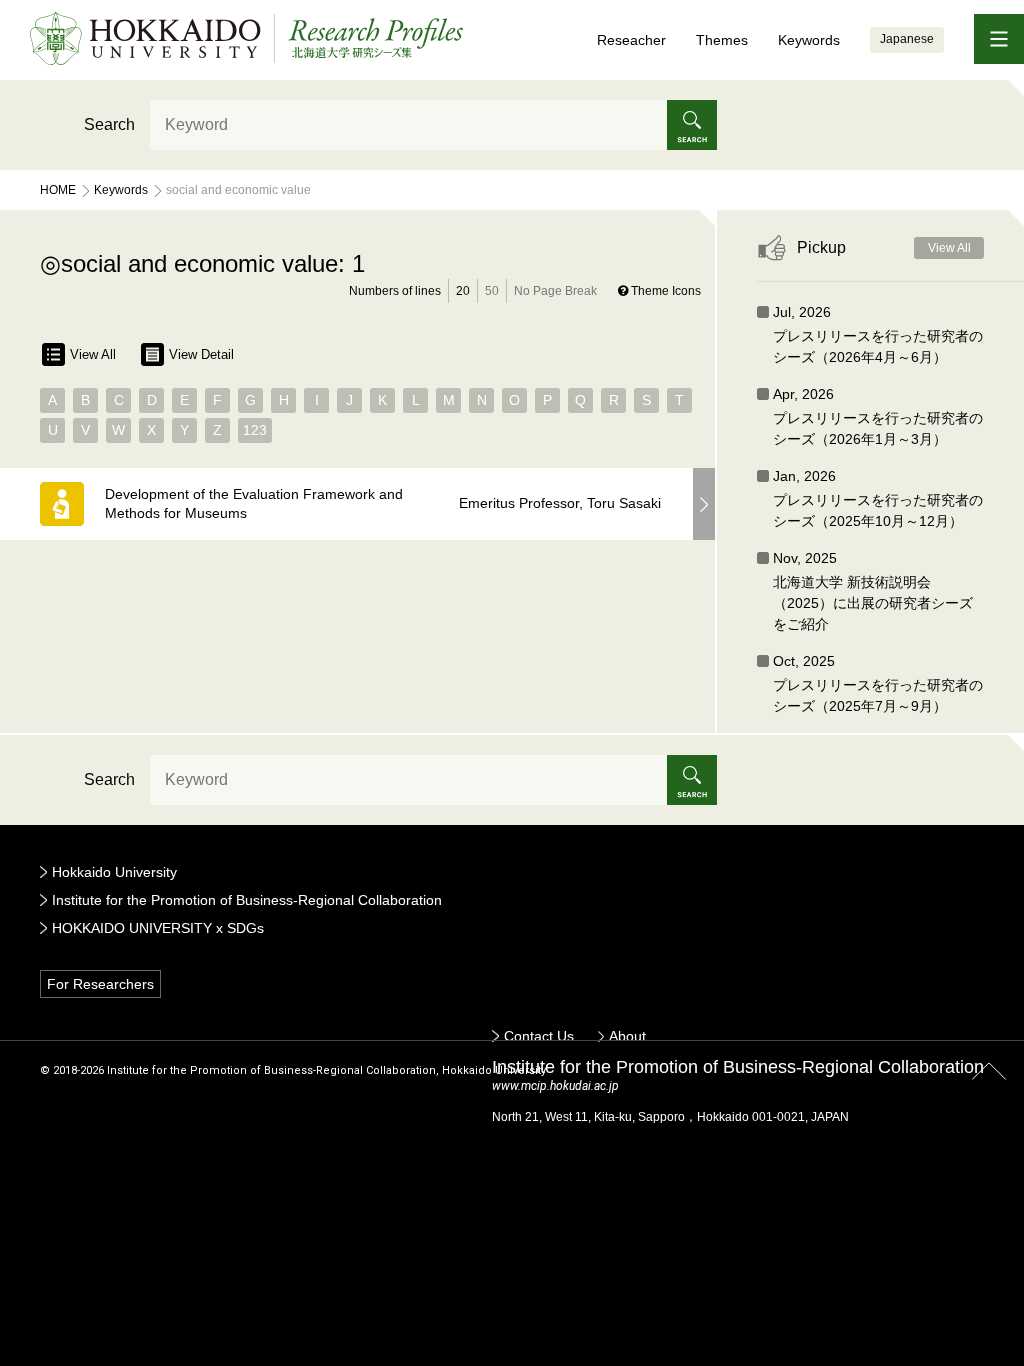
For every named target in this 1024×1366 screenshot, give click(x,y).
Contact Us (539, 1036)
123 (255, 430)
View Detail (201, 354)
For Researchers (100, 984)
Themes (722, 40)
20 (463, 291)
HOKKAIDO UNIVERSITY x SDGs (158, 928)
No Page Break (555, 291)
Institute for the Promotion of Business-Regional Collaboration (247, 900)
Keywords (809, 40)
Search (109, 124)
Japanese (907, 39)
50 (492, 291)
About (627, 1036)
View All (93, 354)
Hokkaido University (114, 872)
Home (58, 190)
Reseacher (631, 40)
